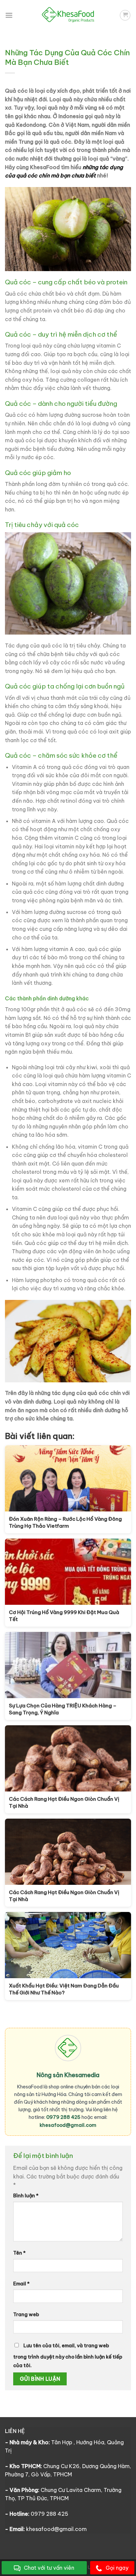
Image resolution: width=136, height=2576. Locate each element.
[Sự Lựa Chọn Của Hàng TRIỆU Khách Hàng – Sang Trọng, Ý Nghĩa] (68, 1665)
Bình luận (26, 2196)
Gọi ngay (117, 2568)
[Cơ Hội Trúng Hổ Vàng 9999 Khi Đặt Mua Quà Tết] (68, 1572)
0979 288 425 (63, 2117)
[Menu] (9, 15)
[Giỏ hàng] (125, 15)
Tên (19, 2253)
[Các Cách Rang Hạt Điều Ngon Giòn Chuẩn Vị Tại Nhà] (68, 1758)
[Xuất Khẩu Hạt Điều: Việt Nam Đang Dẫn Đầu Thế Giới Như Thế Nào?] (68, 1945)
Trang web (26, 2314)
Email (21, 2284)
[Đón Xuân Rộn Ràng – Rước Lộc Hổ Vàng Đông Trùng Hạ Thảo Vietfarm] (68, 1478)
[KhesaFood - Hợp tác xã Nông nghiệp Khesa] (68, 15)
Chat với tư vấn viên (49, 2568)
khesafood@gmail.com (68, 2125)
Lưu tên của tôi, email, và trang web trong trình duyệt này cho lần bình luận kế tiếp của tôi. (68, 2356)
